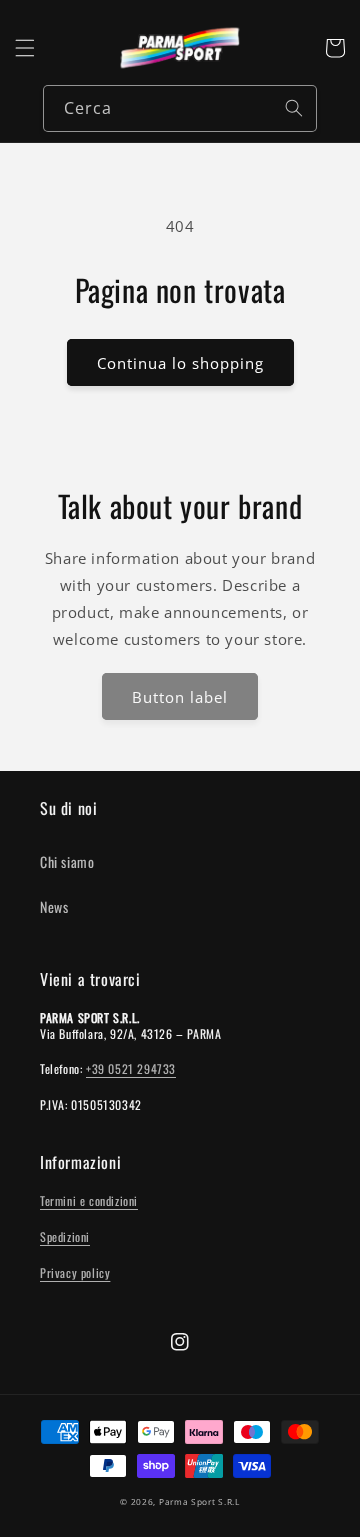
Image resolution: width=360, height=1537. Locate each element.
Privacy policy (75, 1272)
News (54, 906)
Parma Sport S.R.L (199, 1501)
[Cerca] (294, 108)
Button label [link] (180, 697)
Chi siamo (67, 861)
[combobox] (180, 108)
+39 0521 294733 (131, 1068)
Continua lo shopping (180, 363)
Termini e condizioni (89, 1200)
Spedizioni (65, 1236)
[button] (25, 48)
